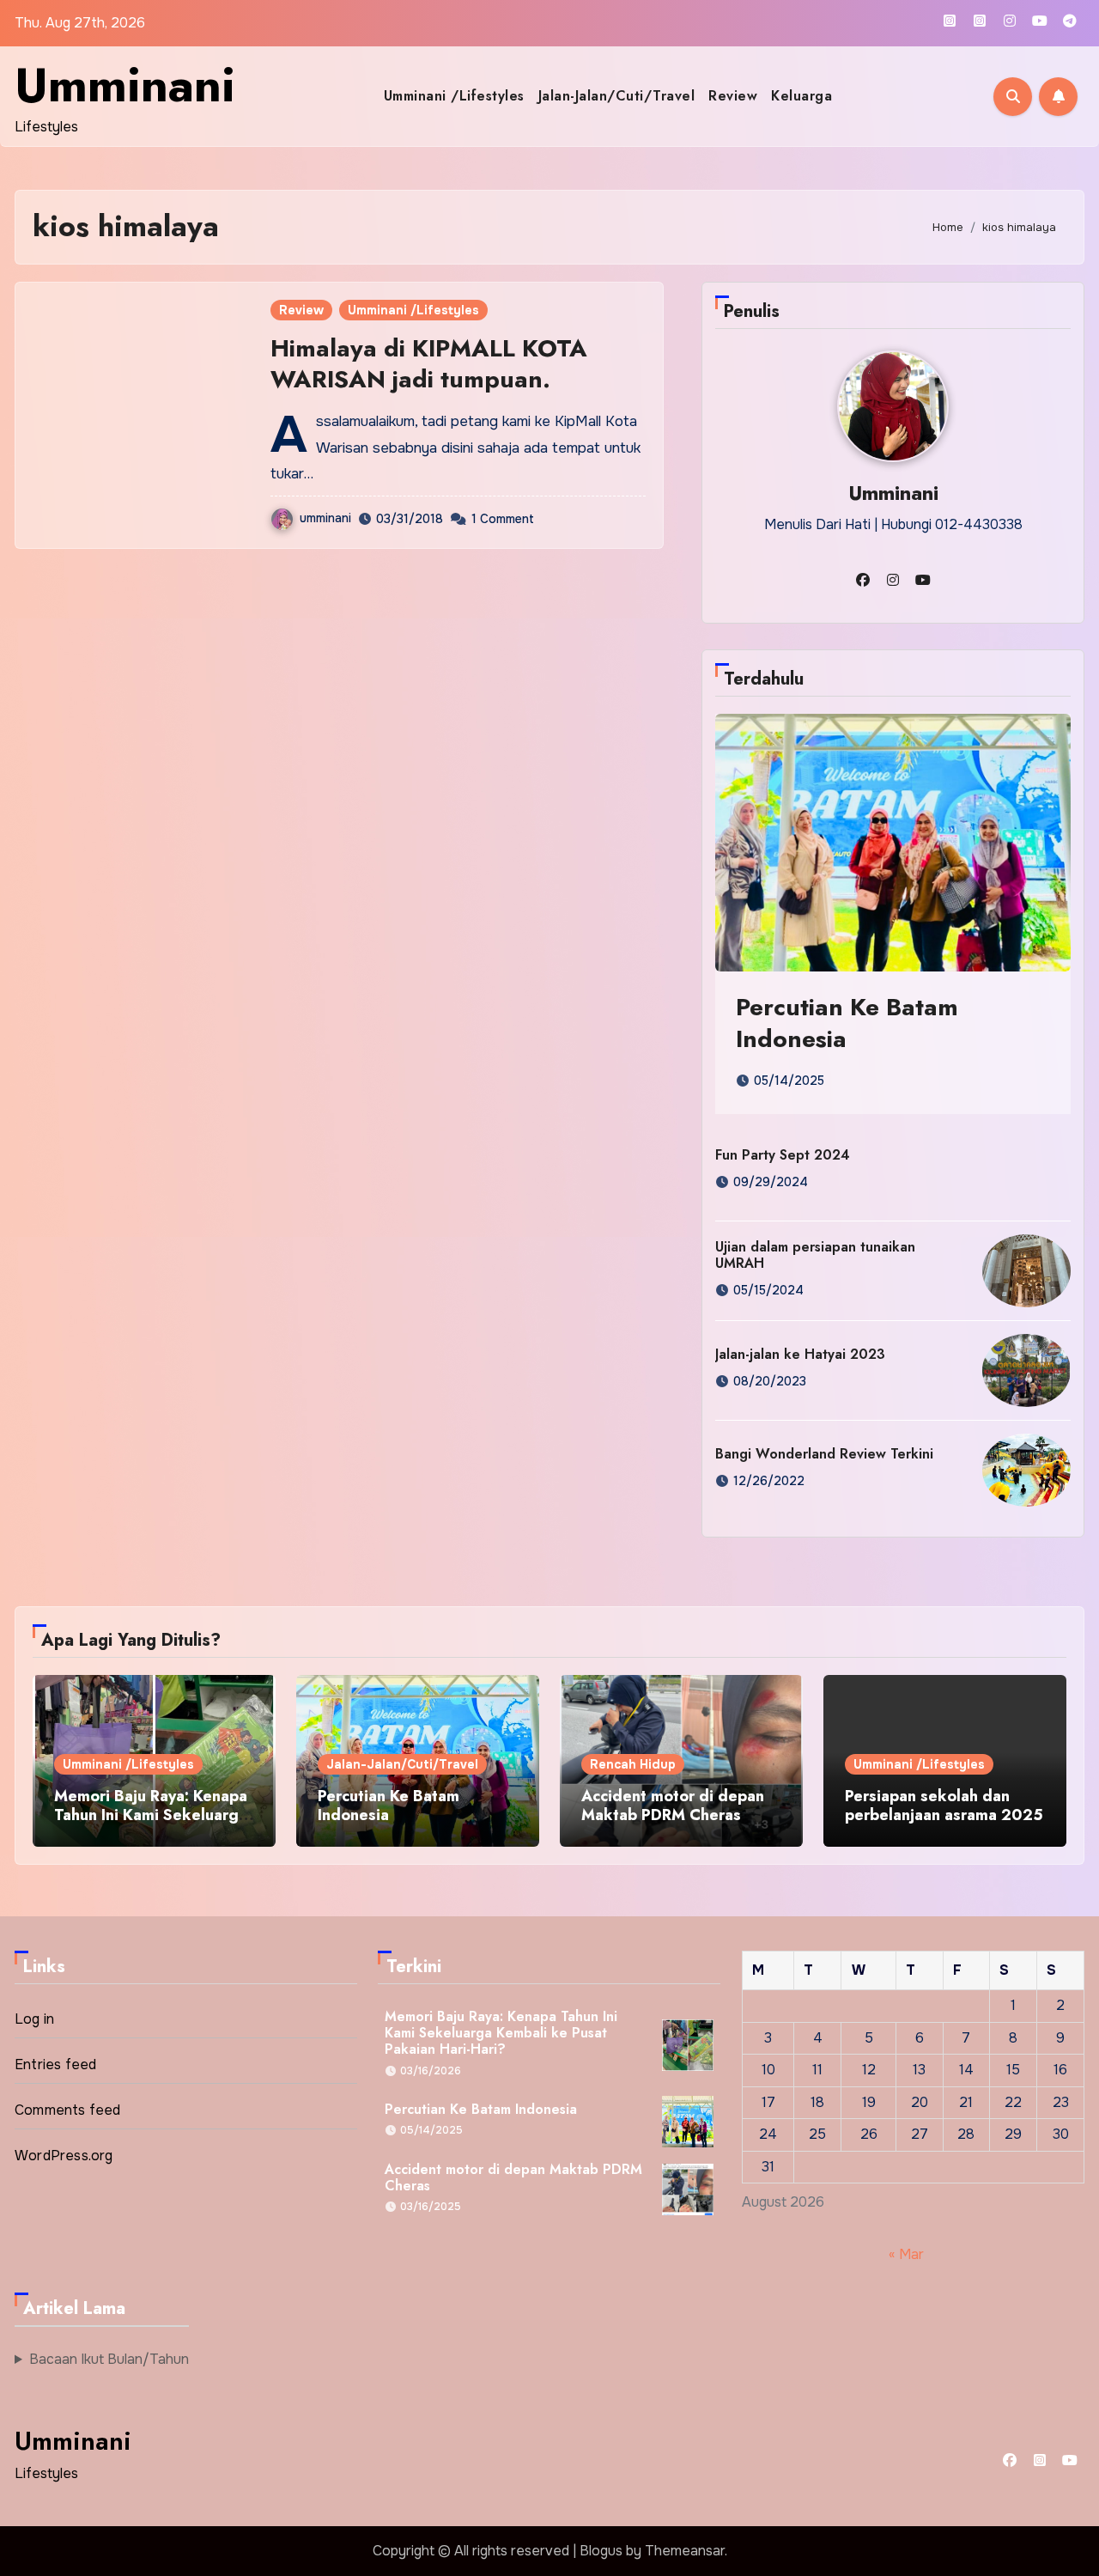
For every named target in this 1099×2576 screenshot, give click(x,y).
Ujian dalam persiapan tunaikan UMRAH (815, 1255)
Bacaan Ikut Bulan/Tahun (109, 2359)
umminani (325, 518)
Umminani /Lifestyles (454, 96)
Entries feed (55, 2064)
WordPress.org (64, 2156)
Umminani (125, 85)
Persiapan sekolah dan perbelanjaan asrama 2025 (944, 1806)
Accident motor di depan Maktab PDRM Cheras (673, 1806)
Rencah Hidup (633, 1764)
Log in (34, 2019)
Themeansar (685, 2551)
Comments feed (68, 2110)
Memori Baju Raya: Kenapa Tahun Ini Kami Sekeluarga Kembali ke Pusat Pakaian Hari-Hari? (151, 1824)
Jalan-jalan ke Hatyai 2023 (800, 1354)
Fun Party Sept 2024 (783, 1155)
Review (733, 96)
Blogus (601, 2551)
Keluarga (801, 96)
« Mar (906, 2253)
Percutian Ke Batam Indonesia (847, 1023)
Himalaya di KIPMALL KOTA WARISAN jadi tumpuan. (429, 364)
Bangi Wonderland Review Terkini (824, 1454)
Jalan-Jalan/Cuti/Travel (617, 96)
